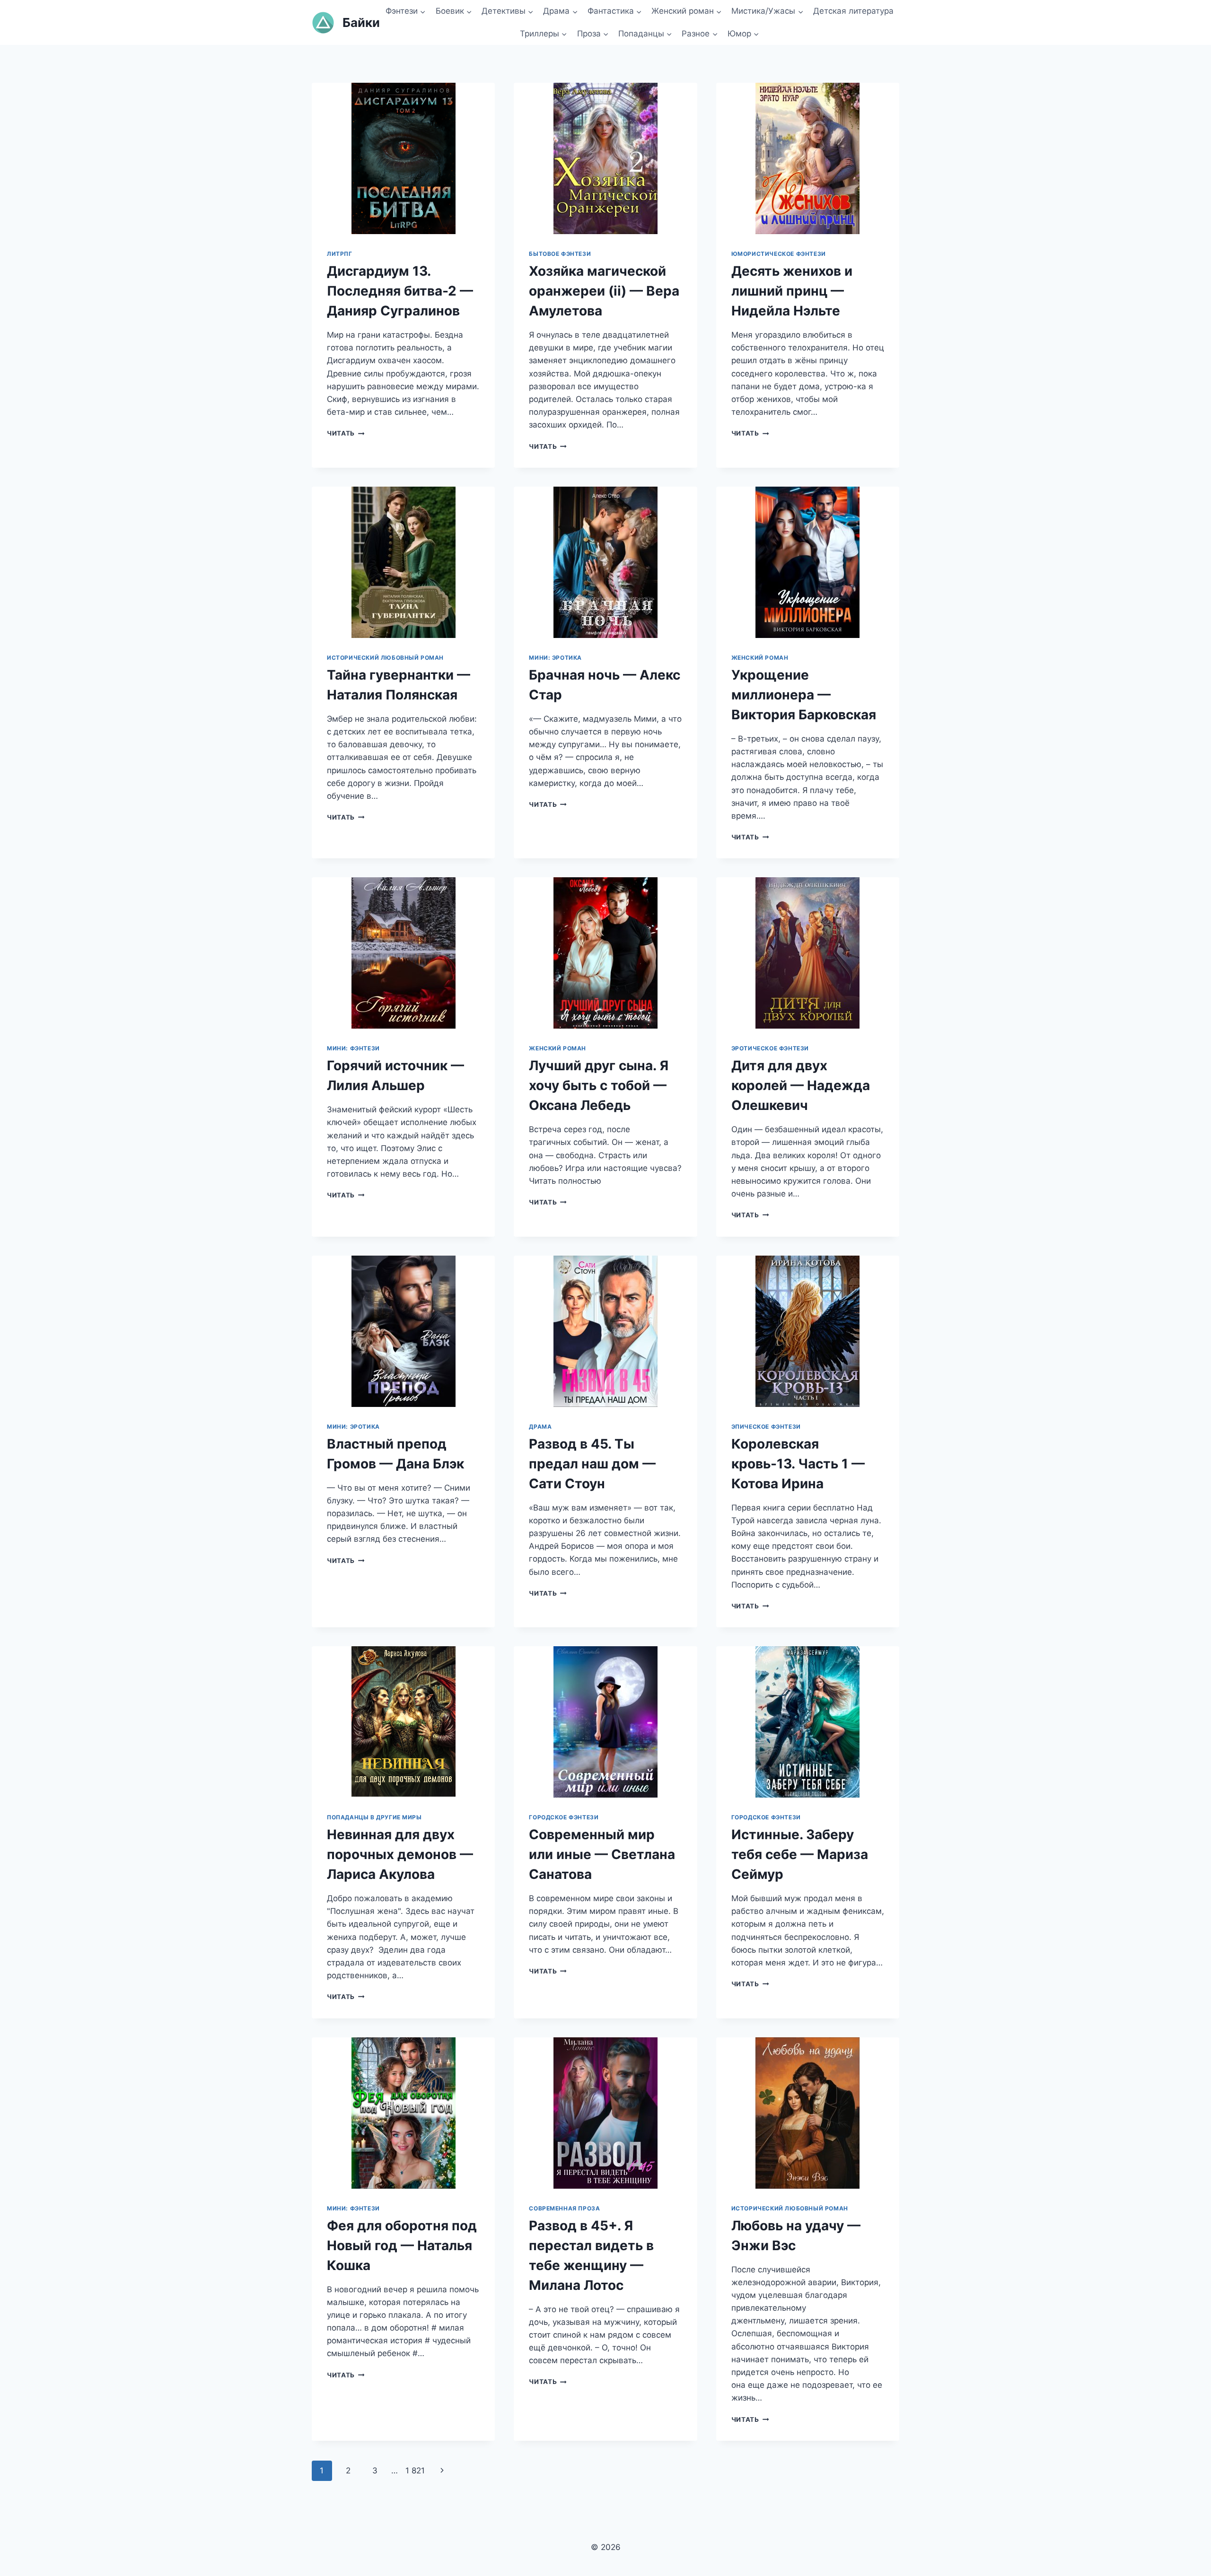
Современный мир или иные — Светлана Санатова (602, 1854)
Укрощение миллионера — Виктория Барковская (804, 695)
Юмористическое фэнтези (779, 254)
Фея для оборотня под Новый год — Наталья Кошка (402, 2245)
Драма (540, 1427)
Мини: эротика (555, 658)
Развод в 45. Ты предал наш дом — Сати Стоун (592, 1464)
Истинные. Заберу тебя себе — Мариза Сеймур (800, 1854)
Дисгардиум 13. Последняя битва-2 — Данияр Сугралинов (400, 291)
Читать (346, 433)
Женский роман (760, 658)
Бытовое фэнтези (560, 254)
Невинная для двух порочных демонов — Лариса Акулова (400, 1854)
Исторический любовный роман (385, 658)
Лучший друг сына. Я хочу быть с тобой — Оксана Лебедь (599, 1085)
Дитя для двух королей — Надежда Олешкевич (801, 1085)
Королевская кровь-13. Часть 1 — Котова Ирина (798, 1464)
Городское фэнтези (564, 1817)
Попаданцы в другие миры (374, 1817)
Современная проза (564, 2208)
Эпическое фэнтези (766, 1427)
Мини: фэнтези (353, 1048)
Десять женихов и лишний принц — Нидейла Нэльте (792, 291)
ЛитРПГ (340, 254)
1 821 (415, 2471)
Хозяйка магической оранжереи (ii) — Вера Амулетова (604, 291)
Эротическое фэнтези (770, 1048)
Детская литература (853, 11)
